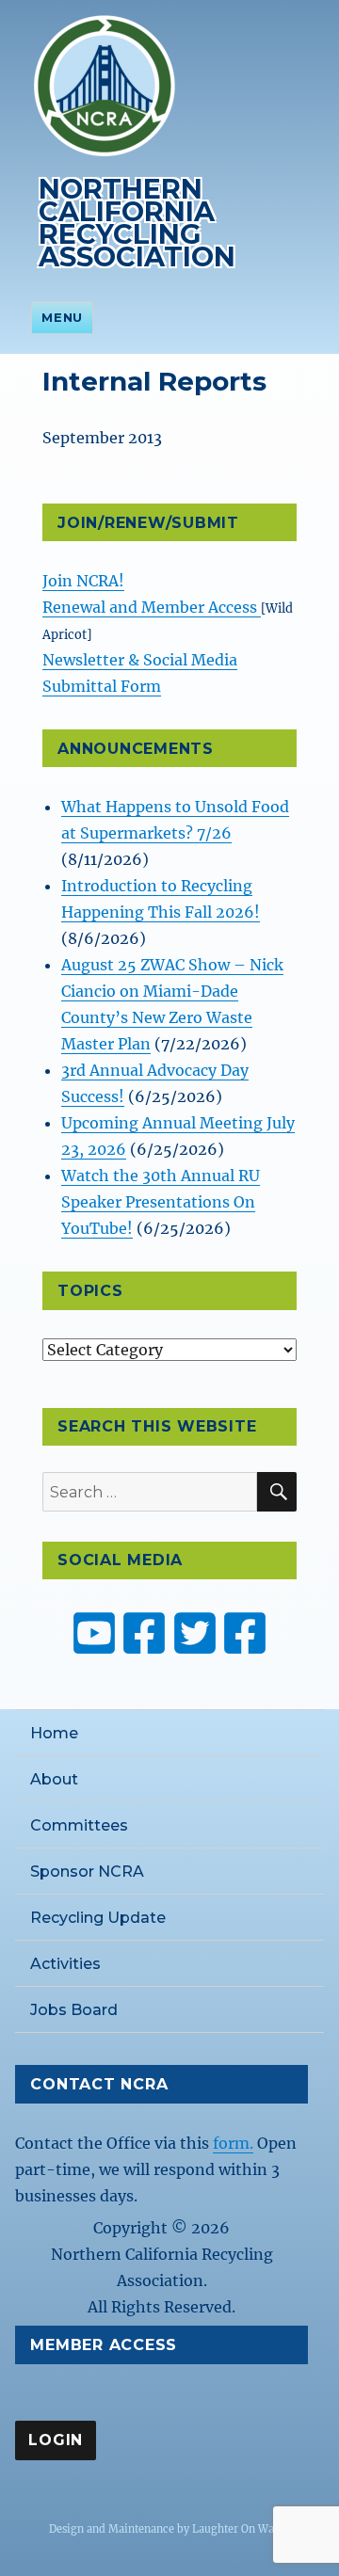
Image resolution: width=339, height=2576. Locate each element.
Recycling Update (98, 1918)
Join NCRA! (83, 581)
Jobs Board (74, 2010)
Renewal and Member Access (152, 607)
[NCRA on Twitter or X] (195, 1633)
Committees (79, 1825)
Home (54, 1733)
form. (233, 2143)
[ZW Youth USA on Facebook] (245, 1633)
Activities (65, 1964)
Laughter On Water (240, 2529)
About (54, 1779)
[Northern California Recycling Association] (105, 84)
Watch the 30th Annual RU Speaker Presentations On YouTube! (161, 1202)
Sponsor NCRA (87, 1872)
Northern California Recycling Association (137, 223)
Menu (62, 317)
